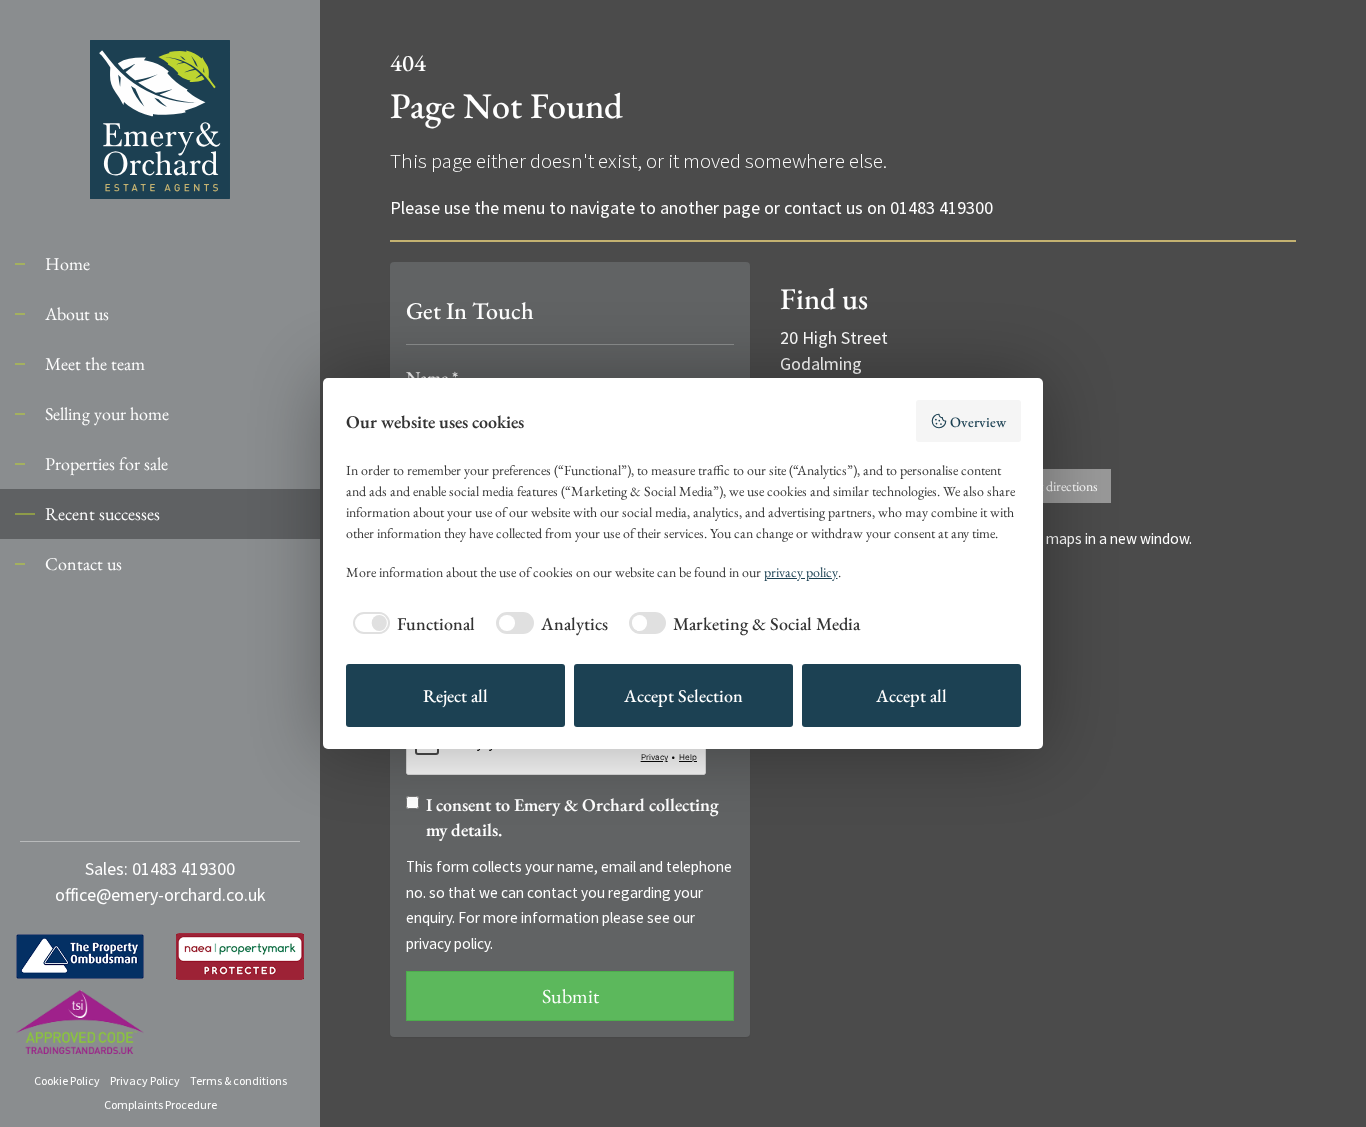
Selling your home (107, 413)
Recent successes (102, 513)
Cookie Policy (67, 1080)
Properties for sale (106, 463)
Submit (570, 996)
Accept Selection (683, 695)
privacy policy (448, 943)
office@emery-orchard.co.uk (160, 894)
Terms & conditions (238, 1080)
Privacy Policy (145, 1080)
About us (77, 313)
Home (67, 263)
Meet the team (95, 363)
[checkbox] (411, 623)
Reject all (455, 695)
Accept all (911, 695)
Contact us (83, 563)
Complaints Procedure (160, 1104)
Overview (978, 421)
